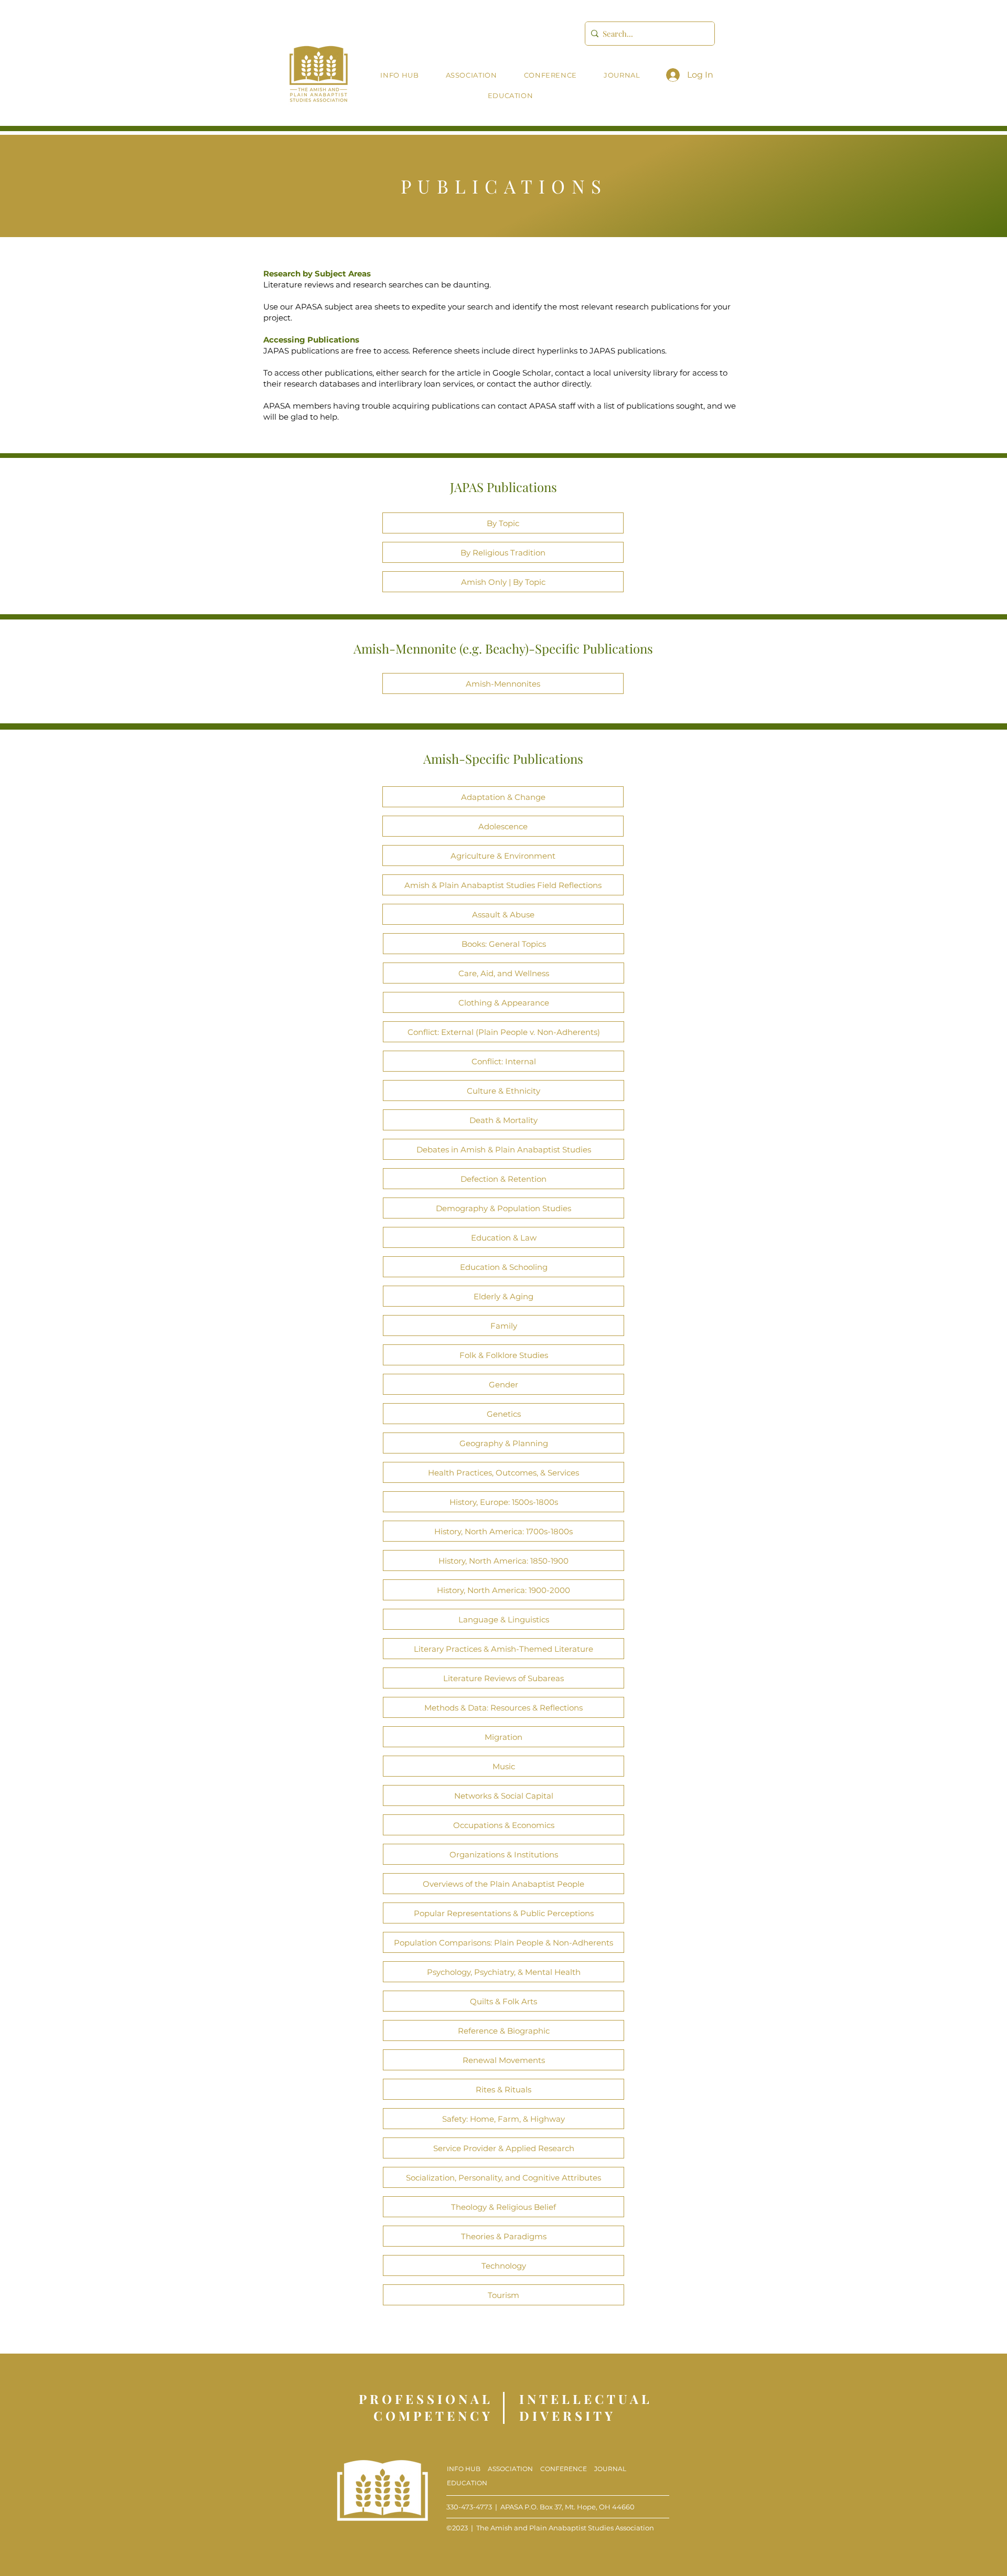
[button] (471, 75)
